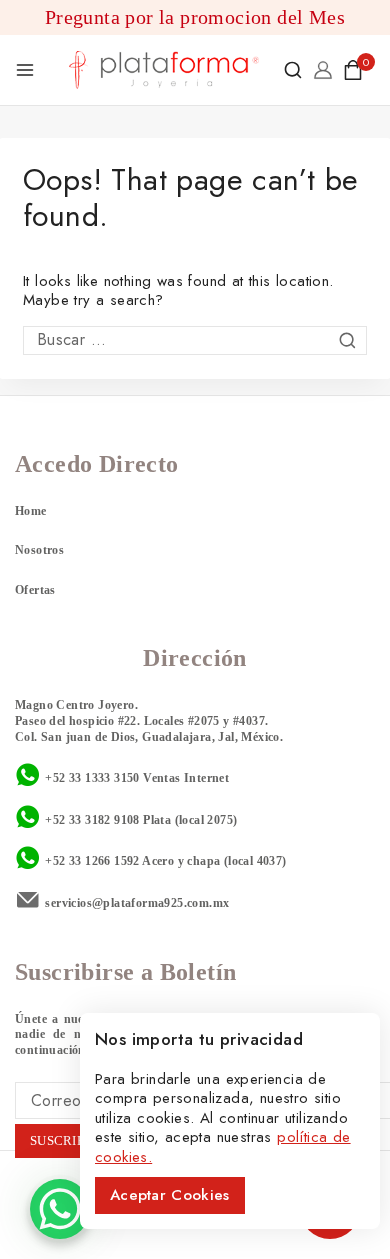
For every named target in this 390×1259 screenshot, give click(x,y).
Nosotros (39, 550)
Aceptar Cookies (170, 1195)
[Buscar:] (195, 340)
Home (31, 511)
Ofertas (35, 590)
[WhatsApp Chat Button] (60, 1209)
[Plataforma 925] (164, 70)
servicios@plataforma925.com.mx (137, 903)
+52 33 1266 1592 (92, 861)
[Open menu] (25, 70)
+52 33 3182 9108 (92, 820)
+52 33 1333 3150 (92, 778)
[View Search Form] (293, 70)
